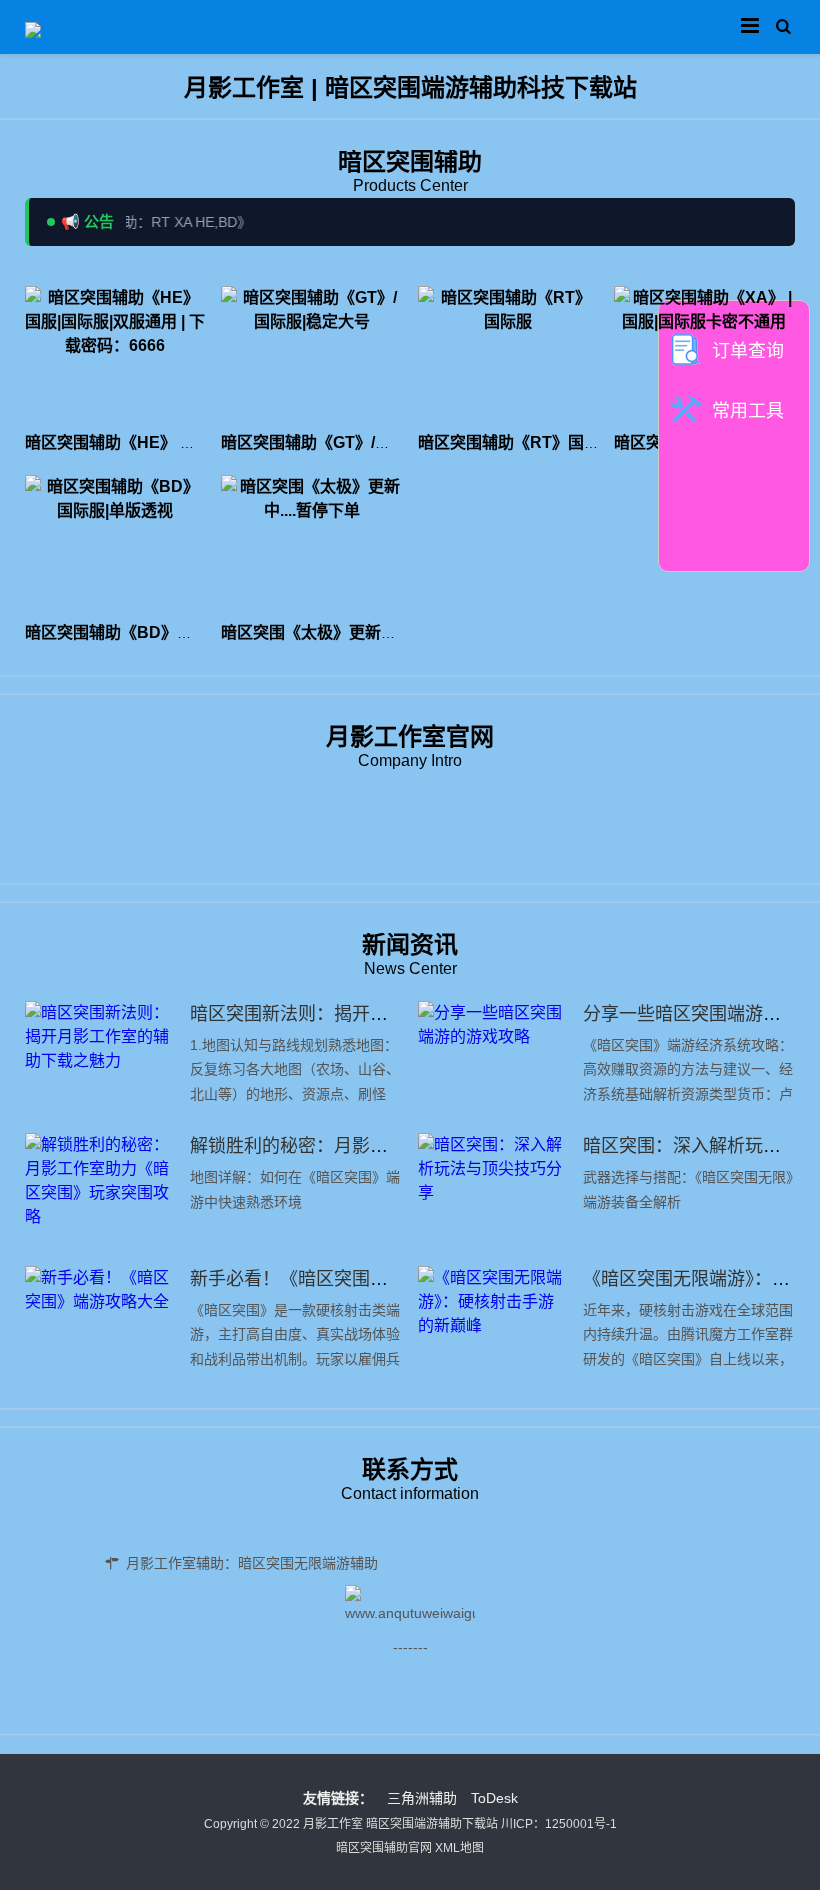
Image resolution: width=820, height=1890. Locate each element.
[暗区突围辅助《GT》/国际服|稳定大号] (311, 353)
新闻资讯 (410, 944)
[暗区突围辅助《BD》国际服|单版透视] (115, 542)
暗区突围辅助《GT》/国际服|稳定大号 (356, 442)
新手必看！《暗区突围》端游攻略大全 (343, 1279)
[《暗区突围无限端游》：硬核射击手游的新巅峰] (493, 1322)
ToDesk (494, 1798)
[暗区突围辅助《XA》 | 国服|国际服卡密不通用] (704, 353)
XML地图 (459, 1848)
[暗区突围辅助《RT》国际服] (508, 353)
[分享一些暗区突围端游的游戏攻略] (493, 1057)
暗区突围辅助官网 (384, 1848)
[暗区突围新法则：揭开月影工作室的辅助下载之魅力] (100, 1057)
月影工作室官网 (410, 736)
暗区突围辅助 (410, 161)
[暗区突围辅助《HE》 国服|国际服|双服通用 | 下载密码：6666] (115, 353)
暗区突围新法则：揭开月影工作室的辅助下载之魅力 (397, 1014)
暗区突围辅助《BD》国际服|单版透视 (159, 632)
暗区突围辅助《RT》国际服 (517, 442)
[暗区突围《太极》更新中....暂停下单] (311, 542)
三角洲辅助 (422, 1798)
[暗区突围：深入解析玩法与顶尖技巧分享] (493, 1189)
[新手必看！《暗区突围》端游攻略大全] (100, 1322)
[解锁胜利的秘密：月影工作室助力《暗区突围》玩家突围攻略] (100, 1189)
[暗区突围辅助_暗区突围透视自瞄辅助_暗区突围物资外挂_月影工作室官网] (33, 27)
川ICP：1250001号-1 (559, 1824)
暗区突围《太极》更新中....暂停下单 (349, 632)
